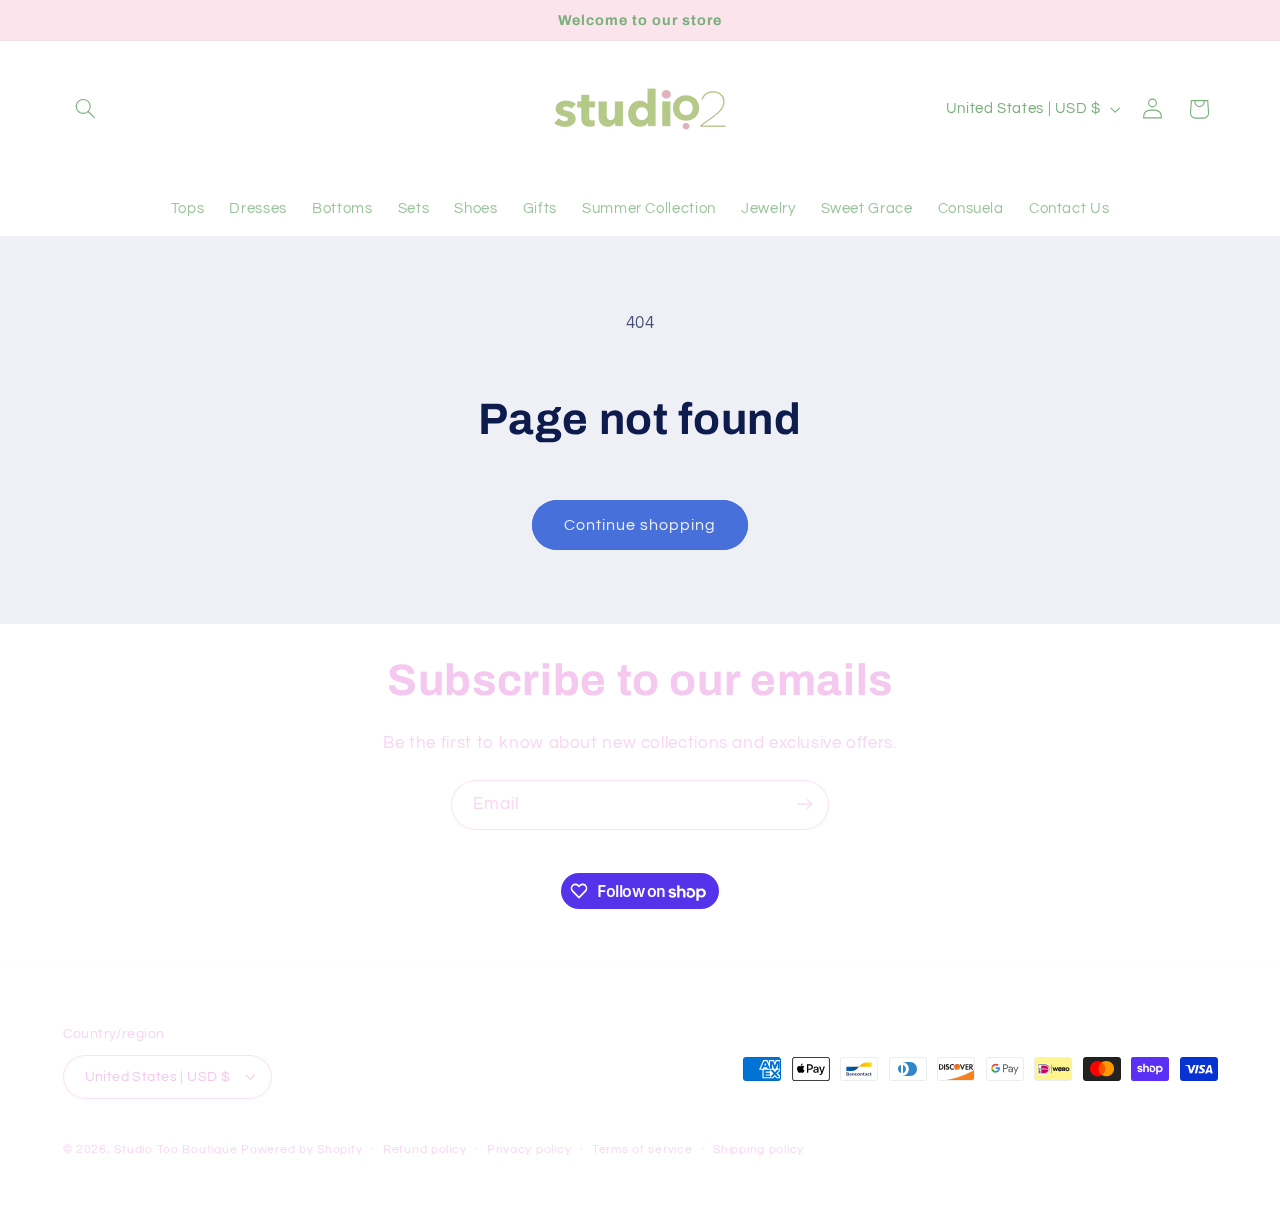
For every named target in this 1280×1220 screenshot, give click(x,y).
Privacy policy (529, 1149)
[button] (86, 109)
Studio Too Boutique (175, 1148)
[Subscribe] (805, 804)
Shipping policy (758, 1149)
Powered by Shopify (301, 1148)
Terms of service (642, 1149)
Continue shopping (640, 525)
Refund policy (425, 1149)
